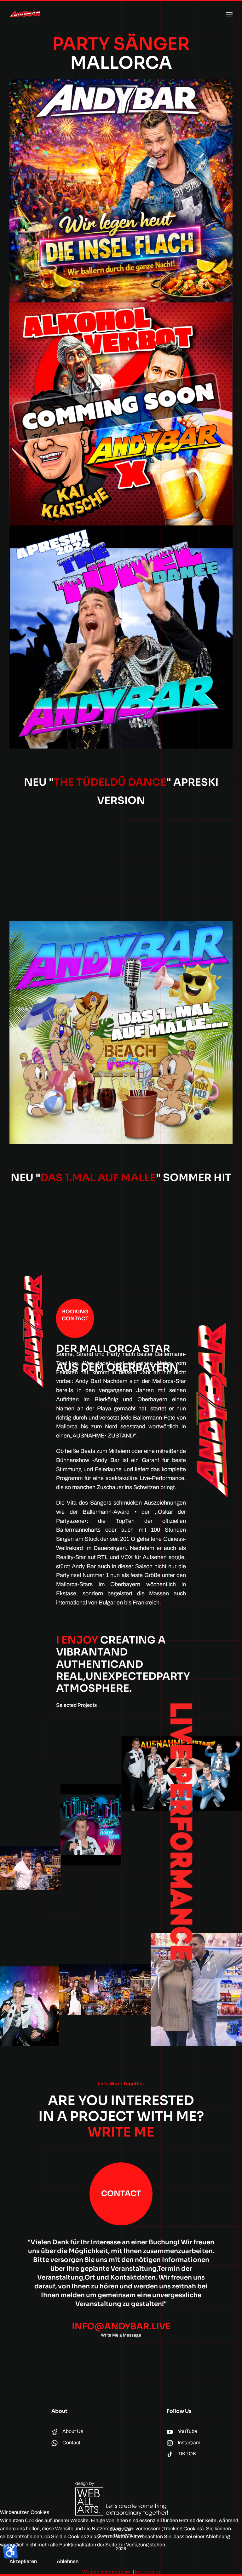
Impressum (147, 2572)
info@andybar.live (121, 2326)
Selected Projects (76, 1705)
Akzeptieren (23, 2561)
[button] (229, 14)
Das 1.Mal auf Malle (98, 1178)
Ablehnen (68, 2561)
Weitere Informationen (107, 2572)
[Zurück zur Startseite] (25, 14)
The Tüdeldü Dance (110, 782)
